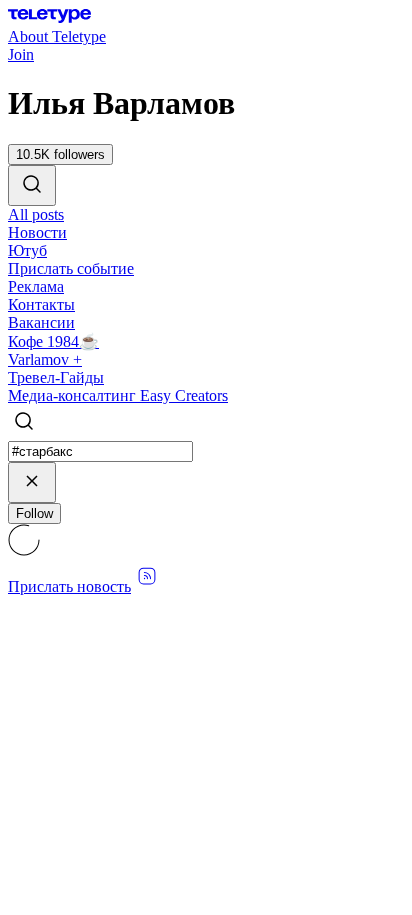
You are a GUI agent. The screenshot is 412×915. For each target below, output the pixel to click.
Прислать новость (69, 586)
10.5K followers (60, 154)
